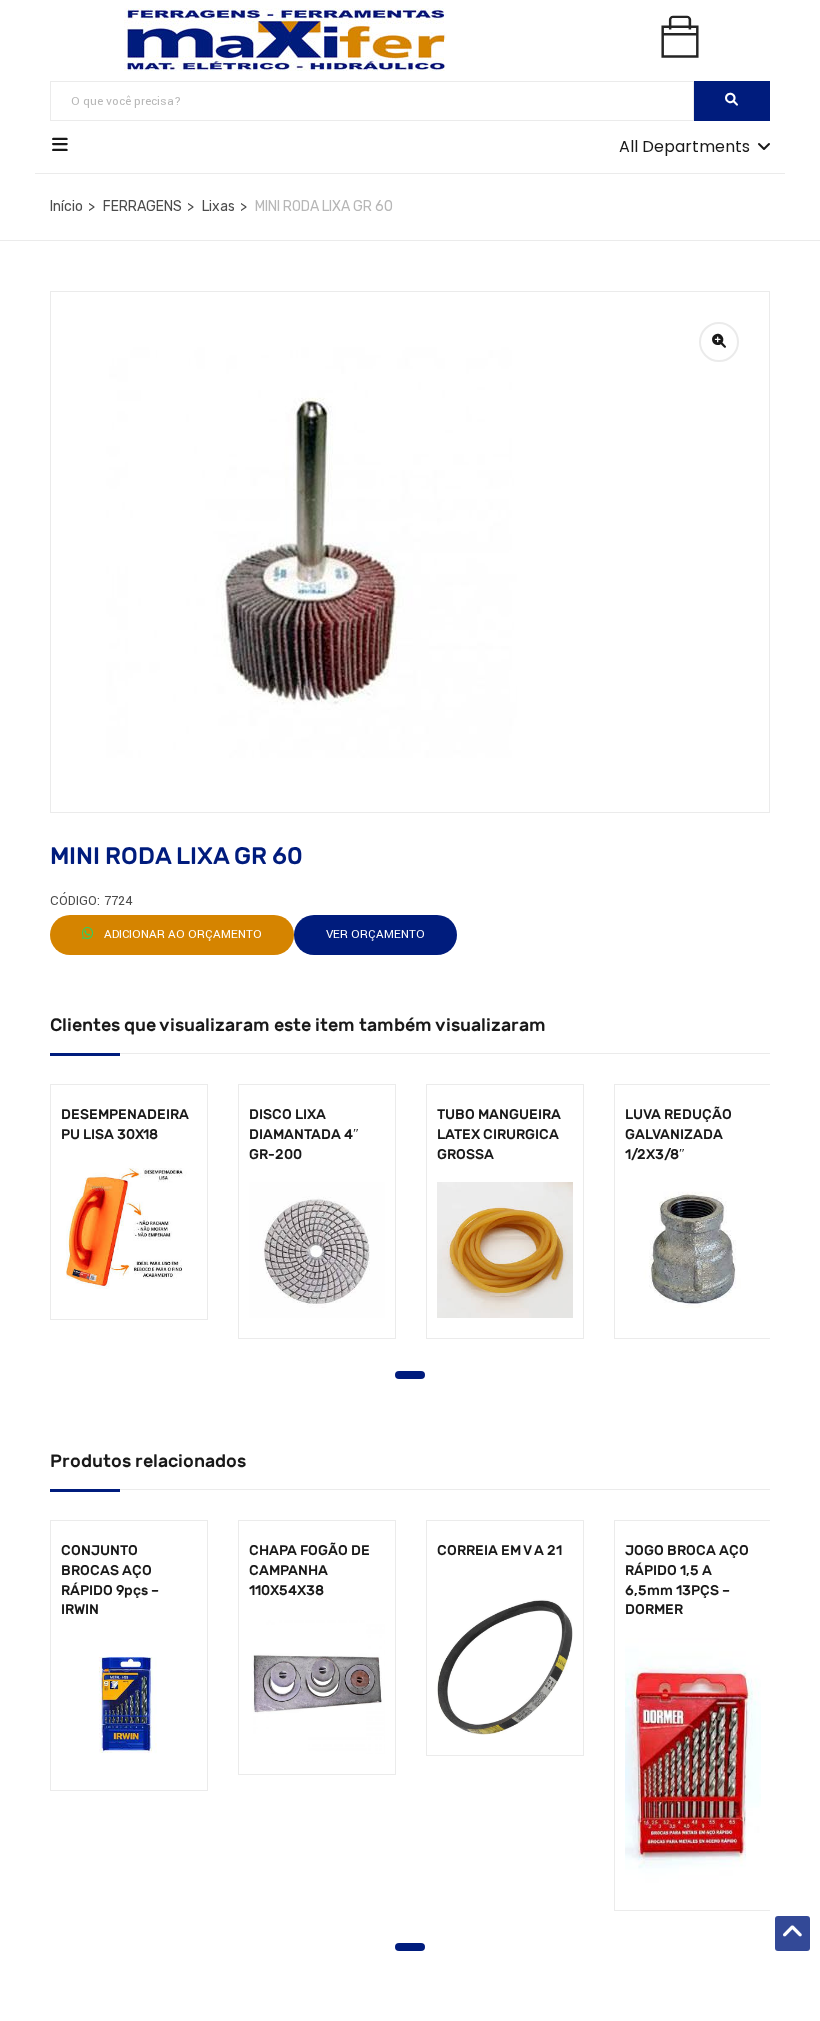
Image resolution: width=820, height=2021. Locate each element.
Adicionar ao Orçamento (181, 934)
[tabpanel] (129, 1217)
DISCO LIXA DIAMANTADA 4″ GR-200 (304, 1134)
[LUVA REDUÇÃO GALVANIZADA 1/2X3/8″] (693, 1250)
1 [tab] (410, 1375)
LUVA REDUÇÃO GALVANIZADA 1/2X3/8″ (678, 1134)
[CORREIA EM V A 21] (505, 1667)
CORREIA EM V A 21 (499, 1550)
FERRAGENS (142, 206)
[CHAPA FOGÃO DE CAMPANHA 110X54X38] (317, 1686)
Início (66, 206)
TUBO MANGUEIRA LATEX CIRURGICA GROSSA (499, 1134)
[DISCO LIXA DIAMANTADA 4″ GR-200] (317, 1250)
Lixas (218, 206)
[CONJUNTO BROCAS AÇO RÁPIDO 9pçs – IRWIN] (129, 1704)
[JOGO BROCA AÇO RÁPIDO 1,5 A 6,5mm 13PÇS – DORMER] (693, 1764)
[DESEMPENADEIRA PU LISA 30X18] (129, 1231)
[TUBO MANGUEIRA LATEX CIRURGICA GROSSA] (505, 1250)
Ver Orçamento (375, 934)
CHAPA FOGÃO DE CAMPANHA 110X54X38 (309, 1570)
